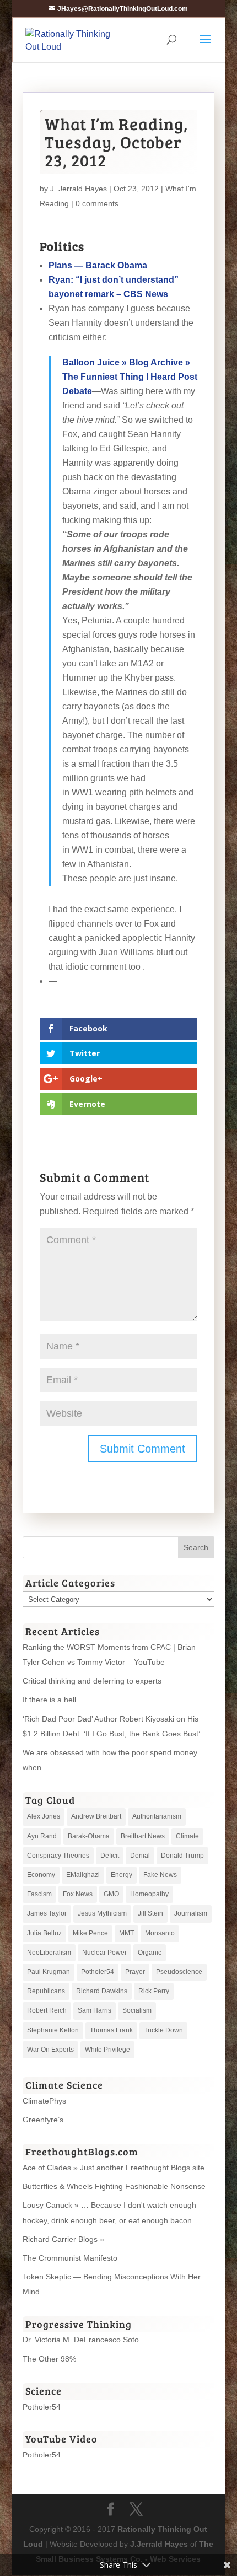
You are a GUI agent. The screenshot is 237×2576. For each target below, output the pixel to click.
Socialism (137, 2010)
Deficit (110, 1856)
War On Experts (50, 2050)
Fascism (39, 1894)
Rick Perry (154, 1991)
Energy (122, 1875)
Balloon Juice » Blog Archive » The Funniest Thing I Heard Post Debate (130, 377)
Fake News (160, 1875)
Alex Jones (44, 1816)
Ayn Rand (42, 1836)
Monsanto (160, 1933)
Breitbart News (143, 1836)
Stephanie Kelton (53, 2030)
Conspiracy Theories (58, 1856)
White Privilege (107, 2050)
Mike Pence (90, 1933)
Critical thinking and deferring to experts (92, 1681)
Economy (41, 1875)
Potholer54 (98, 1972)
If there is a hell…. (54, 1700)
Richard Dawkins (102, 1991)
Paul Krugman (49, 1972)
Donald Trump (182, 1856)
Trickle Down (163, 2030)
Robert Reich (47, 2010)
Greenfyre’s (43, 2120)
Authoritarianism (157, 1816)
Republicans (46, 1991)
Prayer (135, 1972)
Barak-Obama (89, 1836)
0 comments (97, 203)
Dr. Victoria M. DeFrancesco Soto (81, 2340)
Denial (140, 1856)
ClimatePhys (44, 2101)
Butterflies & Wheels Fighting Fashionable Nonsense (114, 2186)
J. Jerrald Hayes (79, 189)
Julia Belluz (44, 1933)
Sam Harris (95, 2010)
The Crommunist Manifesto (70, 2258)
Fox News (78, 1894)
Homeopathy (149, 1894)
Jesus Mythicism (102, 1913)
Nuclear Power (104, 1953)
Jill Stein (150, 1913)
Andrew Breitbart (96, 1816)
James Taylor (47, 1913)
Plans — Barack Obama (98, 265)
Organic (150, 1953)
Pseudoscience (179, 1972)
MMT (126, 1933)
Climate (187, 1836)
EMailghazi (83, 1875)
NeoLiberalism (49, 1953)
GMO (111, 1894)
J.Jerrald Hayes (159, 2544)
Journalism (191, 1913)
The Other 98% (49, 2359)
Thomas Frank (111, 2030)
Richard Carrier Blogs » (63, 2239)
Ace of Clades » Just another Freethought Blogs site (114, 2168)
